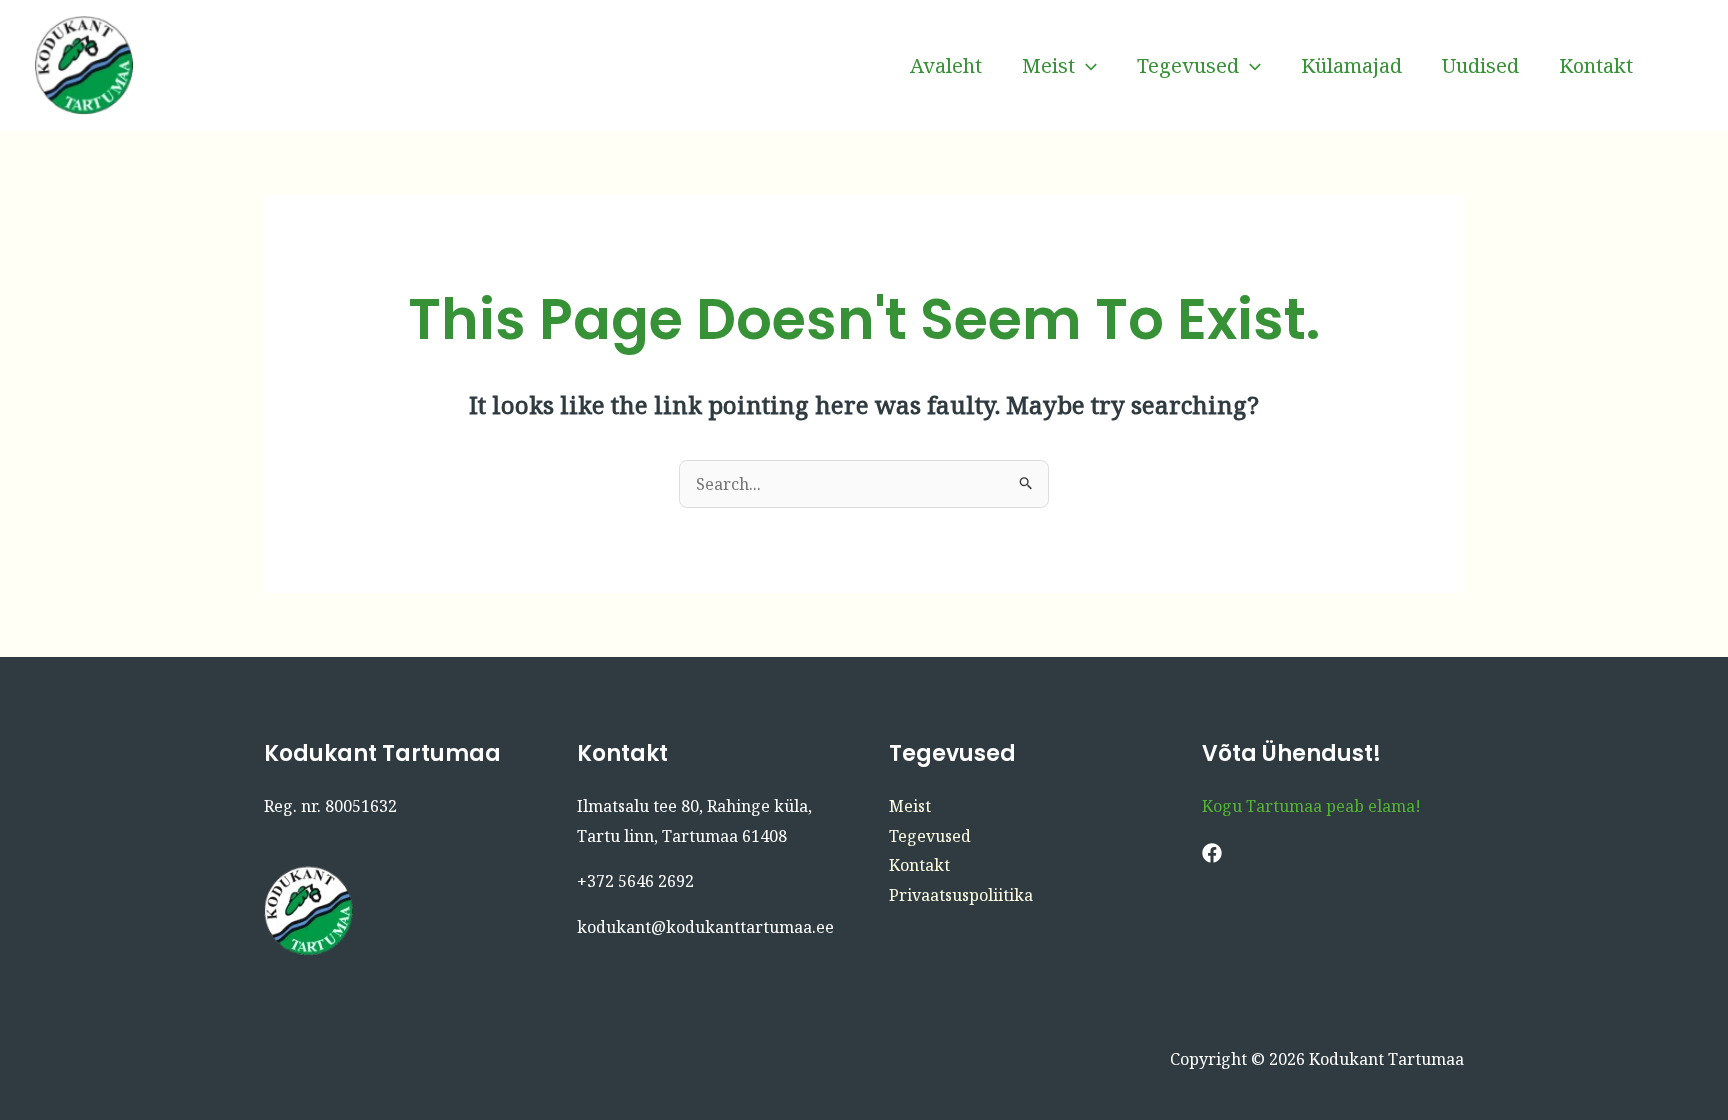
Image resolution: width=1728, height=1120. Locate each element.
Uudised (1480, 65)
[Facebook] (1683, 66)
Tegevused (1188, 65)
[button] (1086, 66)
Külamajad (1351, 65)
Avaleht (946, 65)
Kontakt (1596, 65)
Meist (1048, 65)
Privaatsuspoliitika (961, 895)
